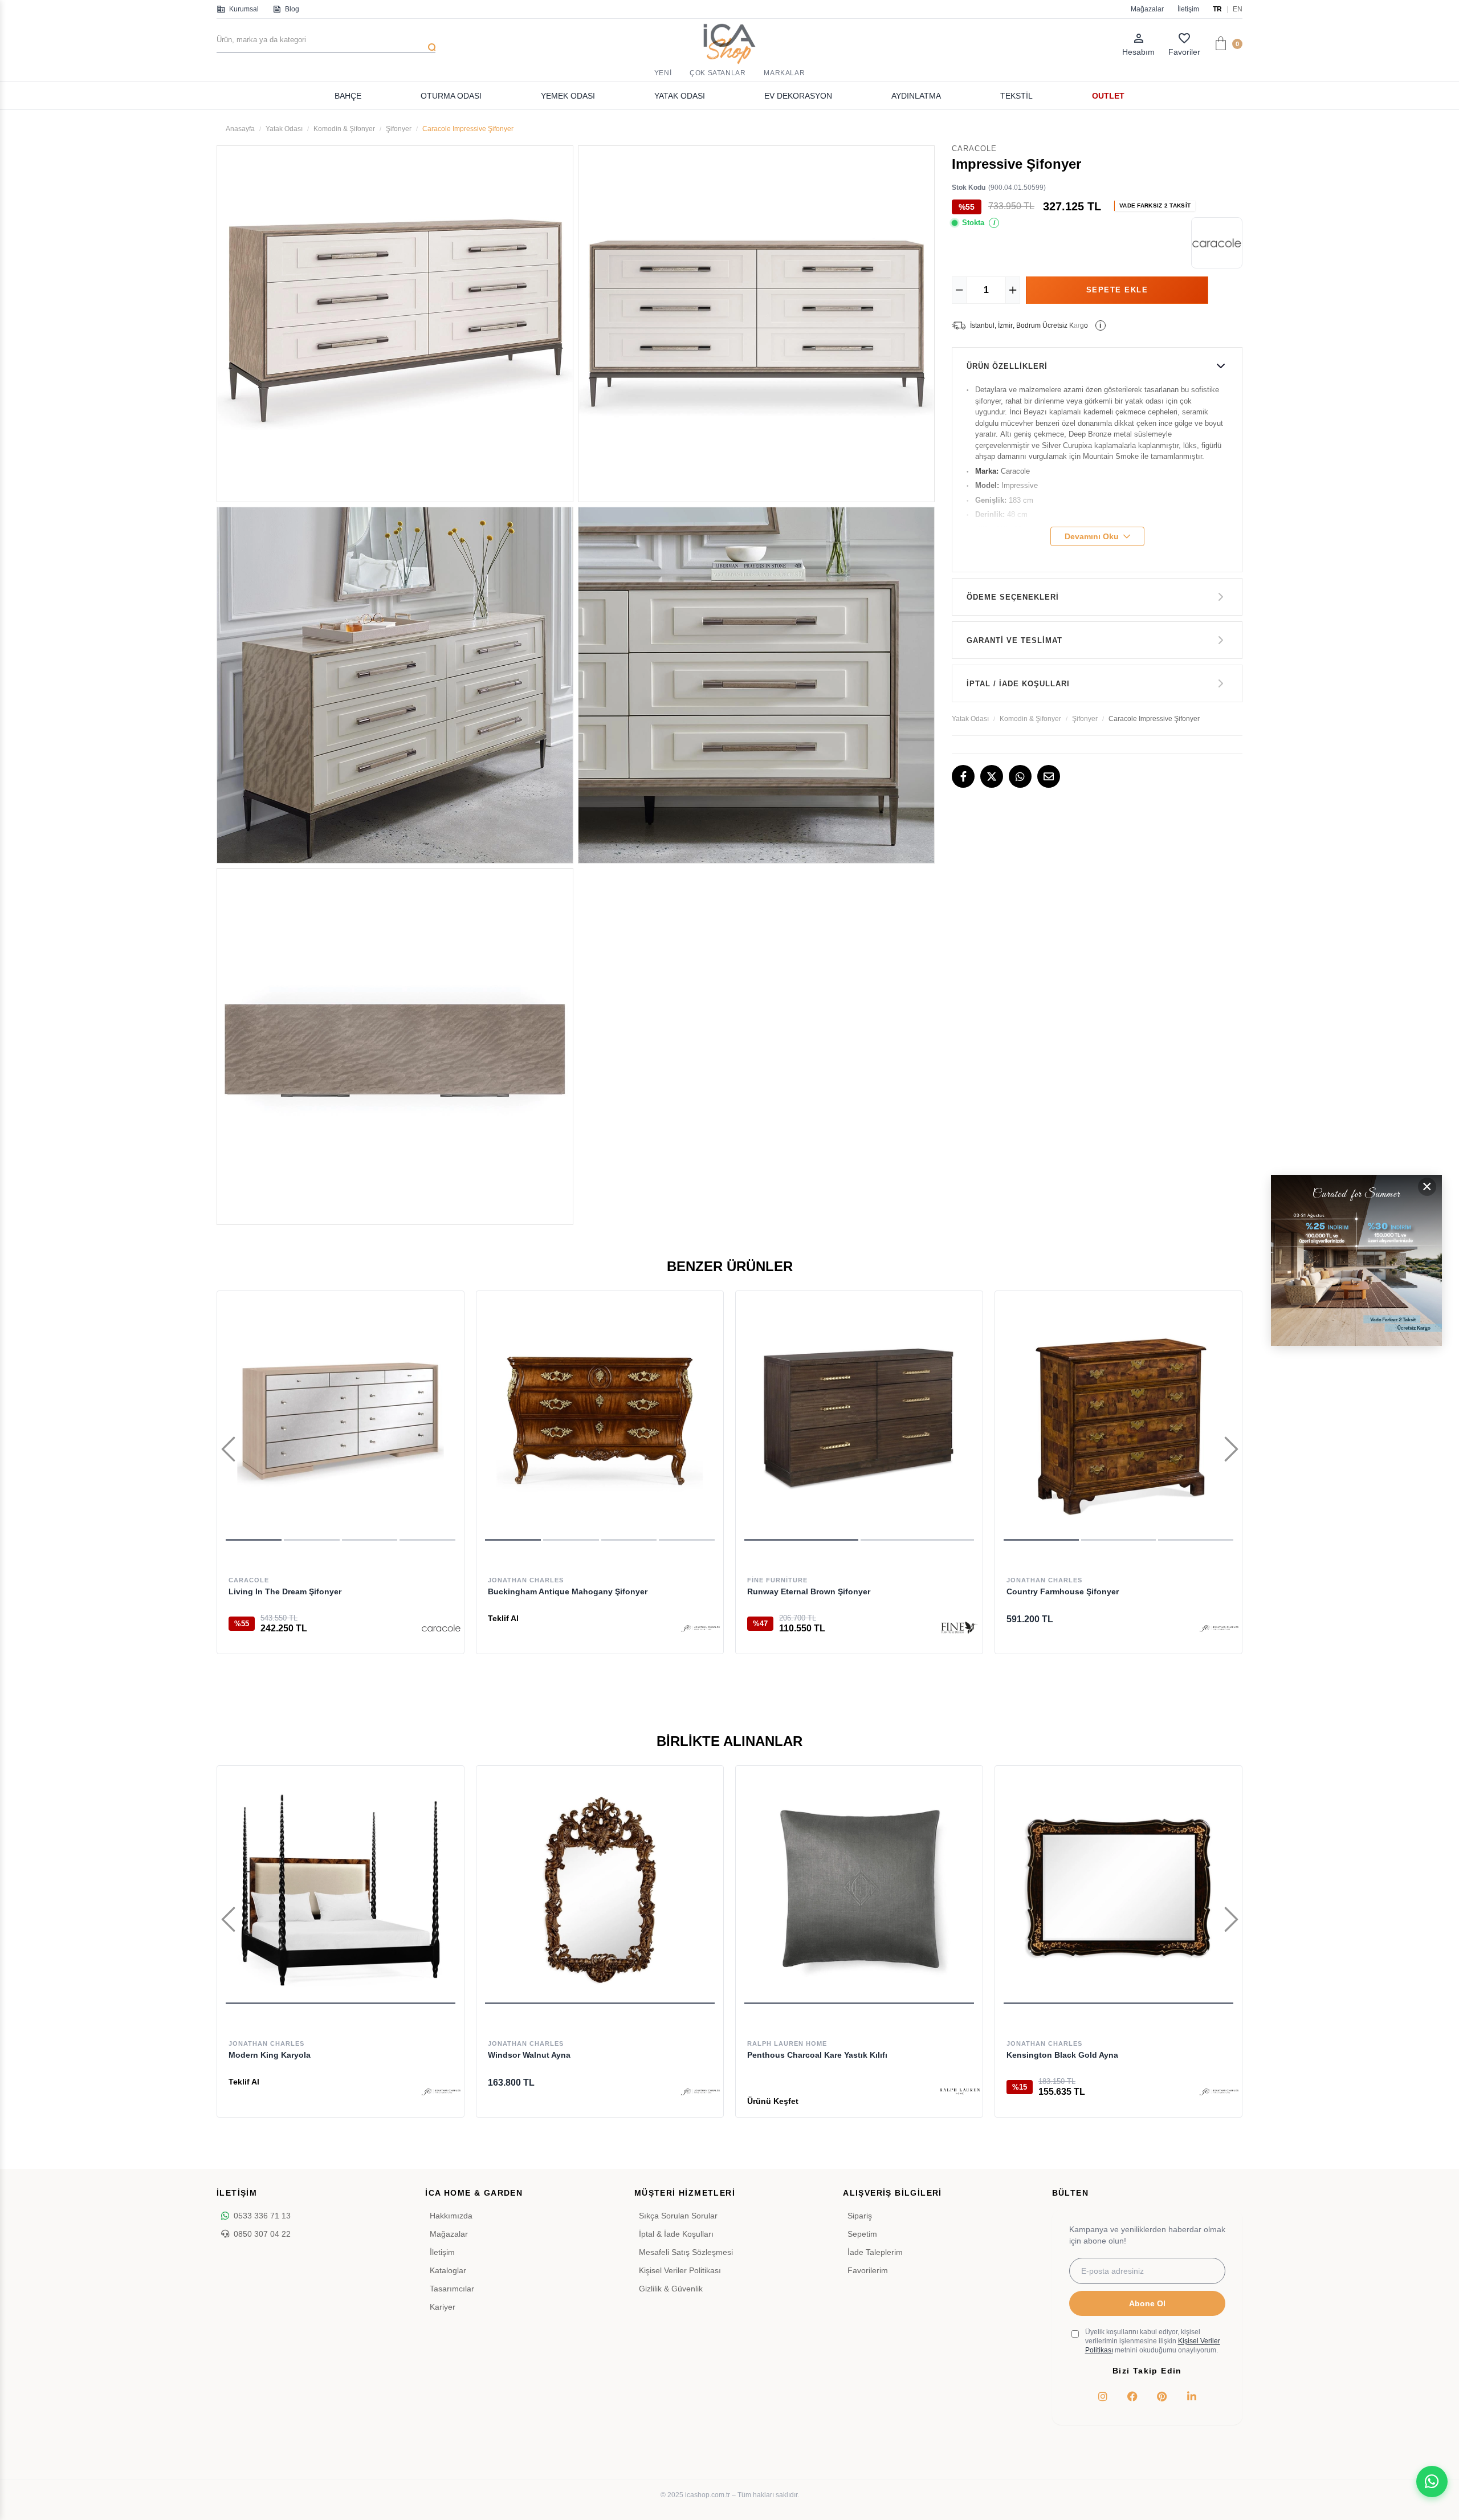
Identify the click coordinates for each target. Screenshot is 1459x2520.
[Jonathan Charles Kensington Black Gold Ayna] (1118, 1889)
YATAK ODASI (680, 96)
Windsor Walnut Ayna (529, 2055)
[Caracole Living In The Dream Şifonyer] (341, 1420)
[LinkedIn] (1192, 2396)
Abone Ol (1147, 2303)
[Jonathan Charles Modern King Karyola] (341, 1889)
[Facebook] (963, 776)
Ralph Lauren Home (787, 2043)
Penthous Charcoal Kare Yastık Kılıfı (817, 2055)
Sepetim (862, 2234)
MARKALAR (784, 73)
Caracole (249, 1580)
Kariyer (443, 2307)
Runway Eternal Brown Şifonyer (809, 1591)
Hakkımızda (451, 2216)
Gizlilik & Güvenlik (671, 2289)
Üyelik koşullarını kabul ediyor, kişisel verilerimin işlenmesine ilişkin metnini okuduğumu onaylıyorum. (1153, 2341)
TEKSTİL (1016, 96)
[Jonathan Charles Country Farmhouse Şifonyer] (1118, 1420)
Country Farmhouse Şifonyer (1063, 1591)
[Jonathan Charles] (700, 1628)
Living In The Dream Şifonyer (285, 1591)
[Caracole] (441, 1628)
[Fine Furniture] (960, 1628)
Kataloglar (448, 2270)
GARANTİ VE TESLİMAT (1014, 640)
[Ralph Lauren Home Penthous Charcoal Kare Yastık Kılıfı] (859, 1889)
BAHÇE (348, 96)
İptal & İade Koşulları (676, 2234)
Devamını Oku (1092, 536)
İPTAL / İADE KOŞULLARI (1018, 684)
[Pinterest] (1162, 2396)
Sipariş (860, 2216)
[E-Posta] (1049, 776)
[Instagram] (1103, 2396)
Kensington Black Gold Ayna (1062, 2055)
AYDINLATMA (916, 96)
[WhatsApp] (1020, 776)
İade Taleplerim (875, 2252)
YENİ (663, 73)
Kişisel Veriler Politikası (680, 2270)
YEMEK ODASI (568, 96)
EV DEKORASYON (798, 96)
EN (1238, 9)
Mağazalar (1147, 9)
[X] (992, 776)
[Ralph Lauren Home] (960, 2091)
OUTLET (1108, 96)
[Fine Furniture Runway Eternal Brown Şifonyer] (859, 1420)
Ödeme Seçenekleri (1013, 597)
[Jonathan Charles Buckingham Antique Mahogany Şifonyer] (600, 1420)
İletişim (1188, 9)
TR (1217, 9)
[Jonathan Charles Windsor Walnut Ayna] (600, 1889)
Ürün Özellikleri (1007, 366)
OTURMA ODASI (451, 96)
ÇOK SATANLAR (718, 73)
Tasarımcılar (452, 2289)
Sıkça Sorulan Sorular (678, 2216)
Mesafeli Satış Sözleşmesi (686, 2252)
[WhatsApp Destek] (1432, 2482)
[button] (254, 1540)
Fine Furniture (777, 1580)
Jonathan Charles (526, 1580)
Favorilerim (868, 2270)
